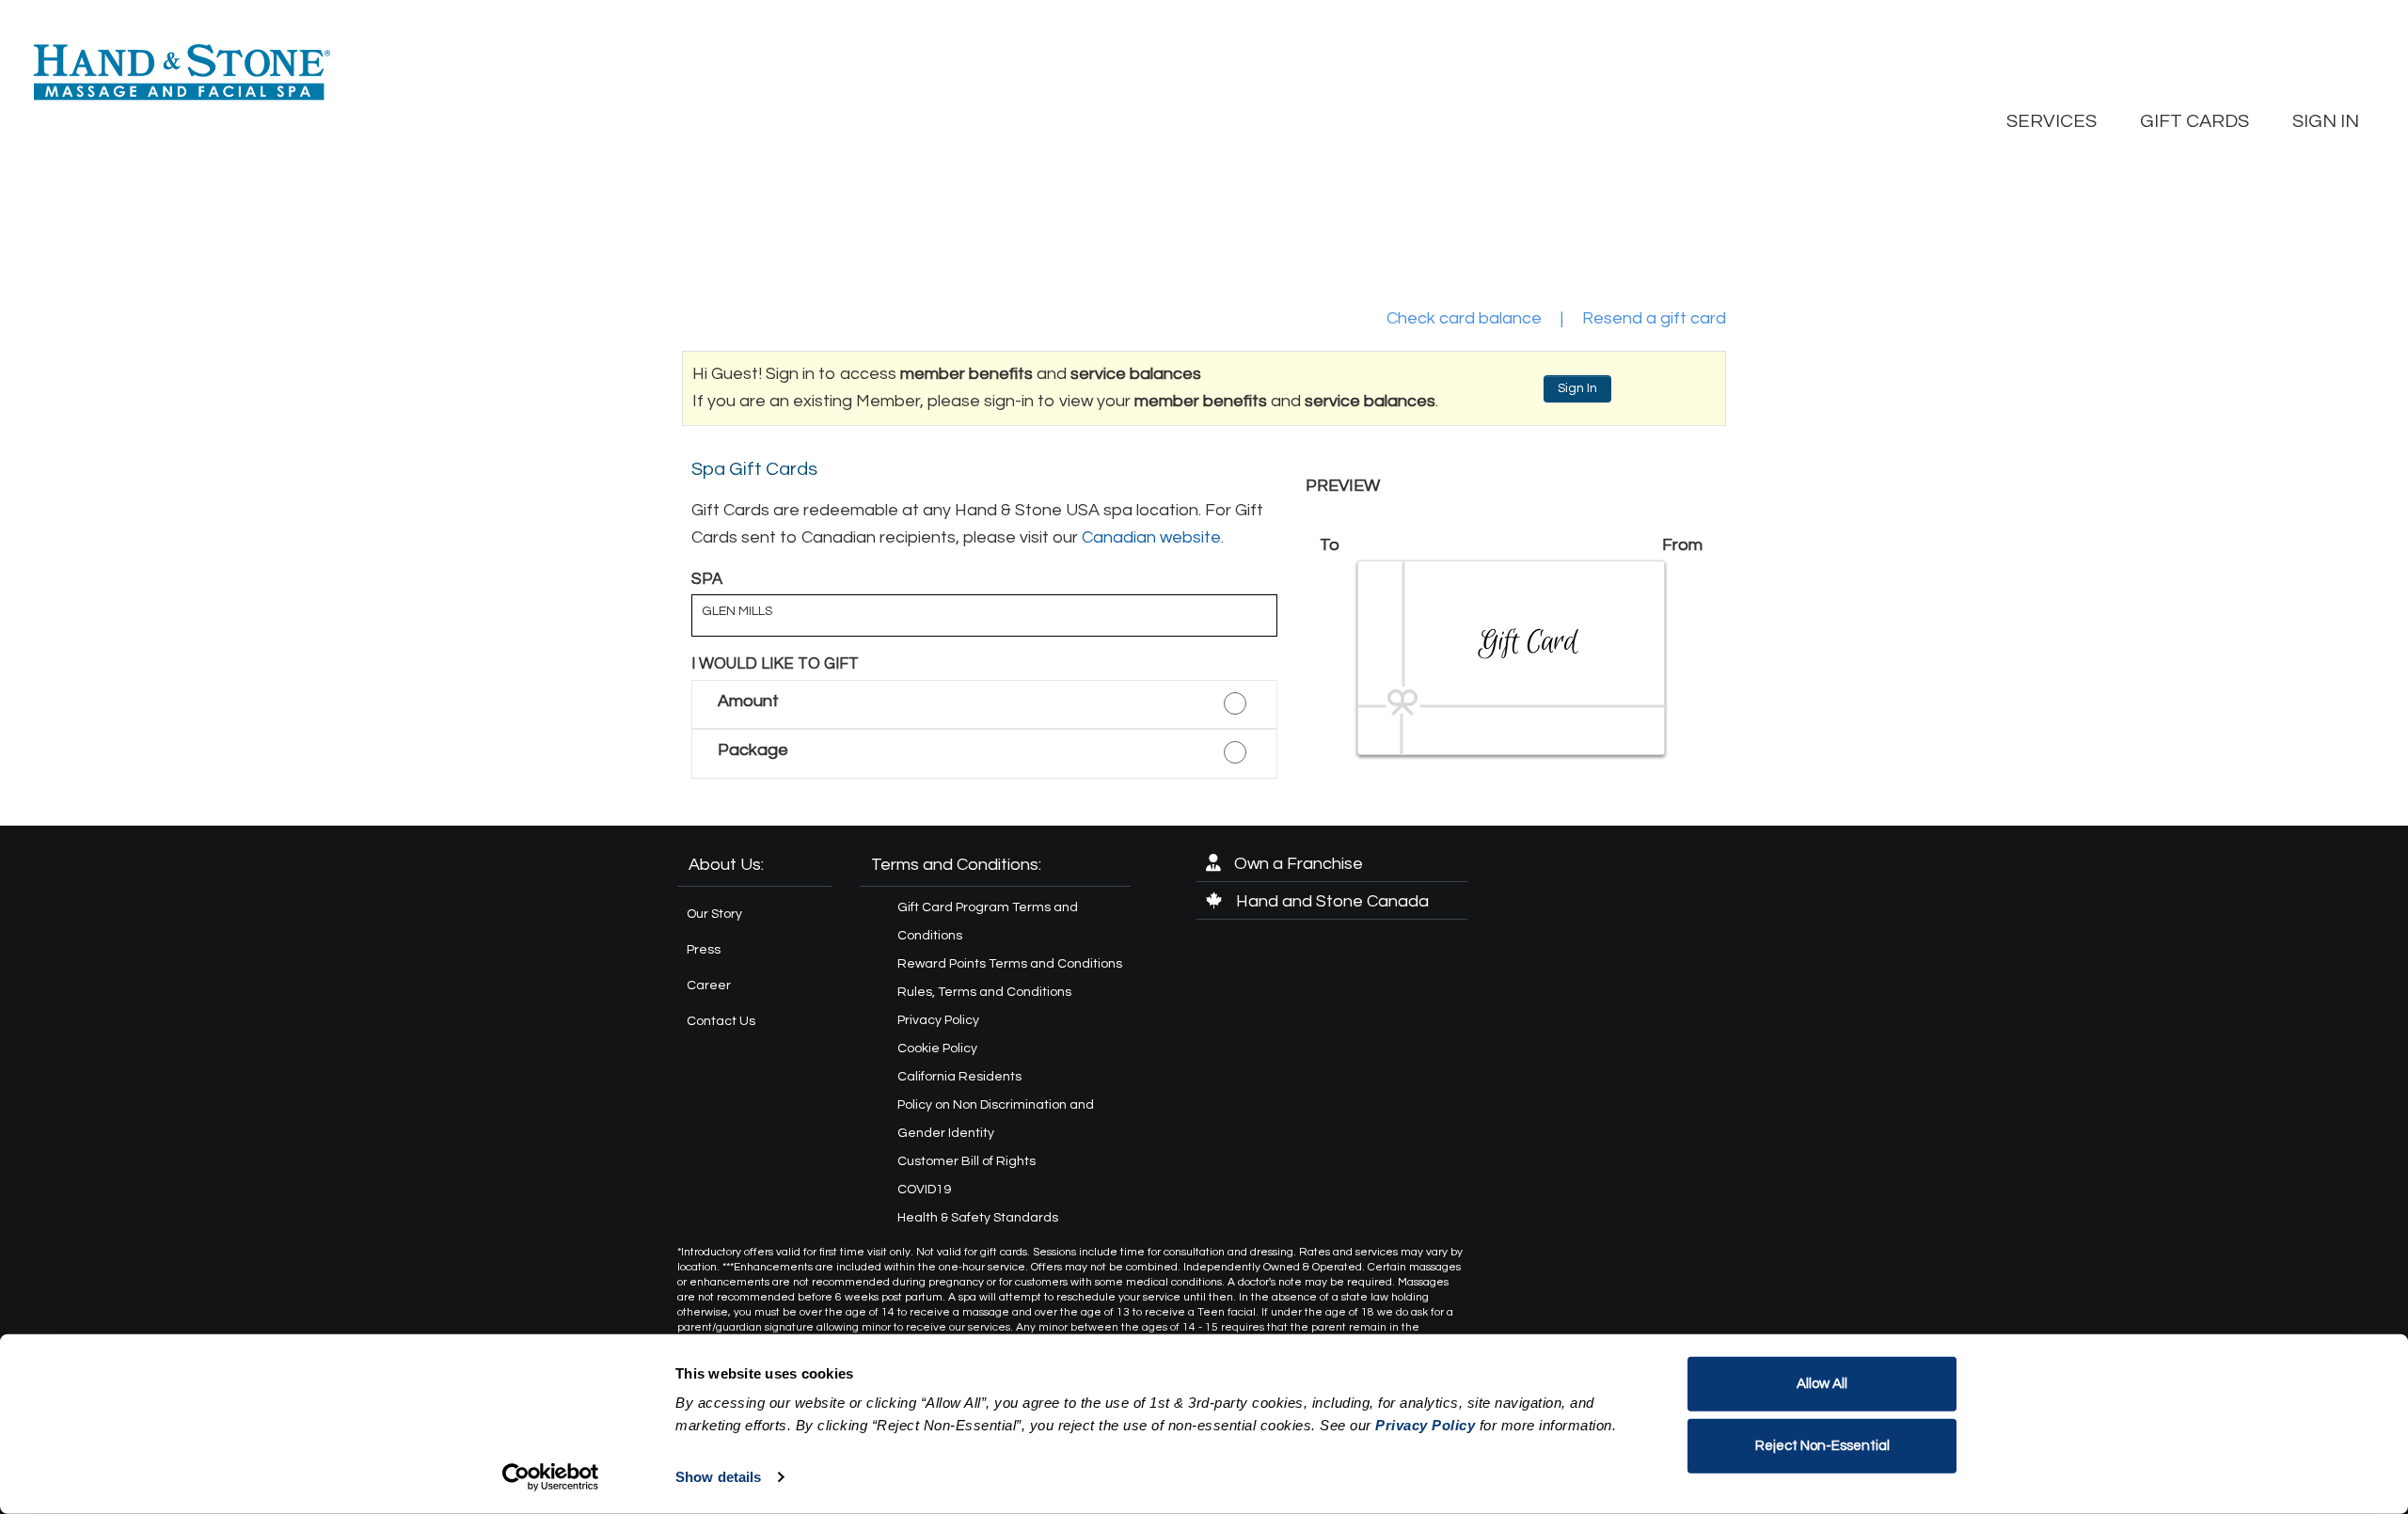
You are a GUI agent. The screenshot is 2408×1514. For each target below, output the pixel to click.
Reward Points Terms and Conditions (1010, 964)
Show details (718, 1477)
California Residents (959, 1077)
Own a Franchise (1297, 864)
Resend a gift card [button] (1654, 318)
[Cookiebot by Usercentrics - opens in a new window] (551, 1477)
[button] (984, 705)
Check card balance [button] (1464, 318)
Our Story (714, 914)
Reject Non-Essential (1822, 1445)
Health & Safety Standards (978, 1218)
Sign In (1577, 388)
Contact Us (721, 1021)
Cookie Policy (937, 1049)
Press (704, 950)
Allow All (1822, 1384)
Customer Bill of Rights (966, 1161)
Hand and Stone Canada (1331, 901)
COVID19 (924, 1190)
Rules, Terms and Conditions (984, 992)
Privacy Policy (938, 1020)
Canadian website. (1153, 537)
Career (709, 986)
